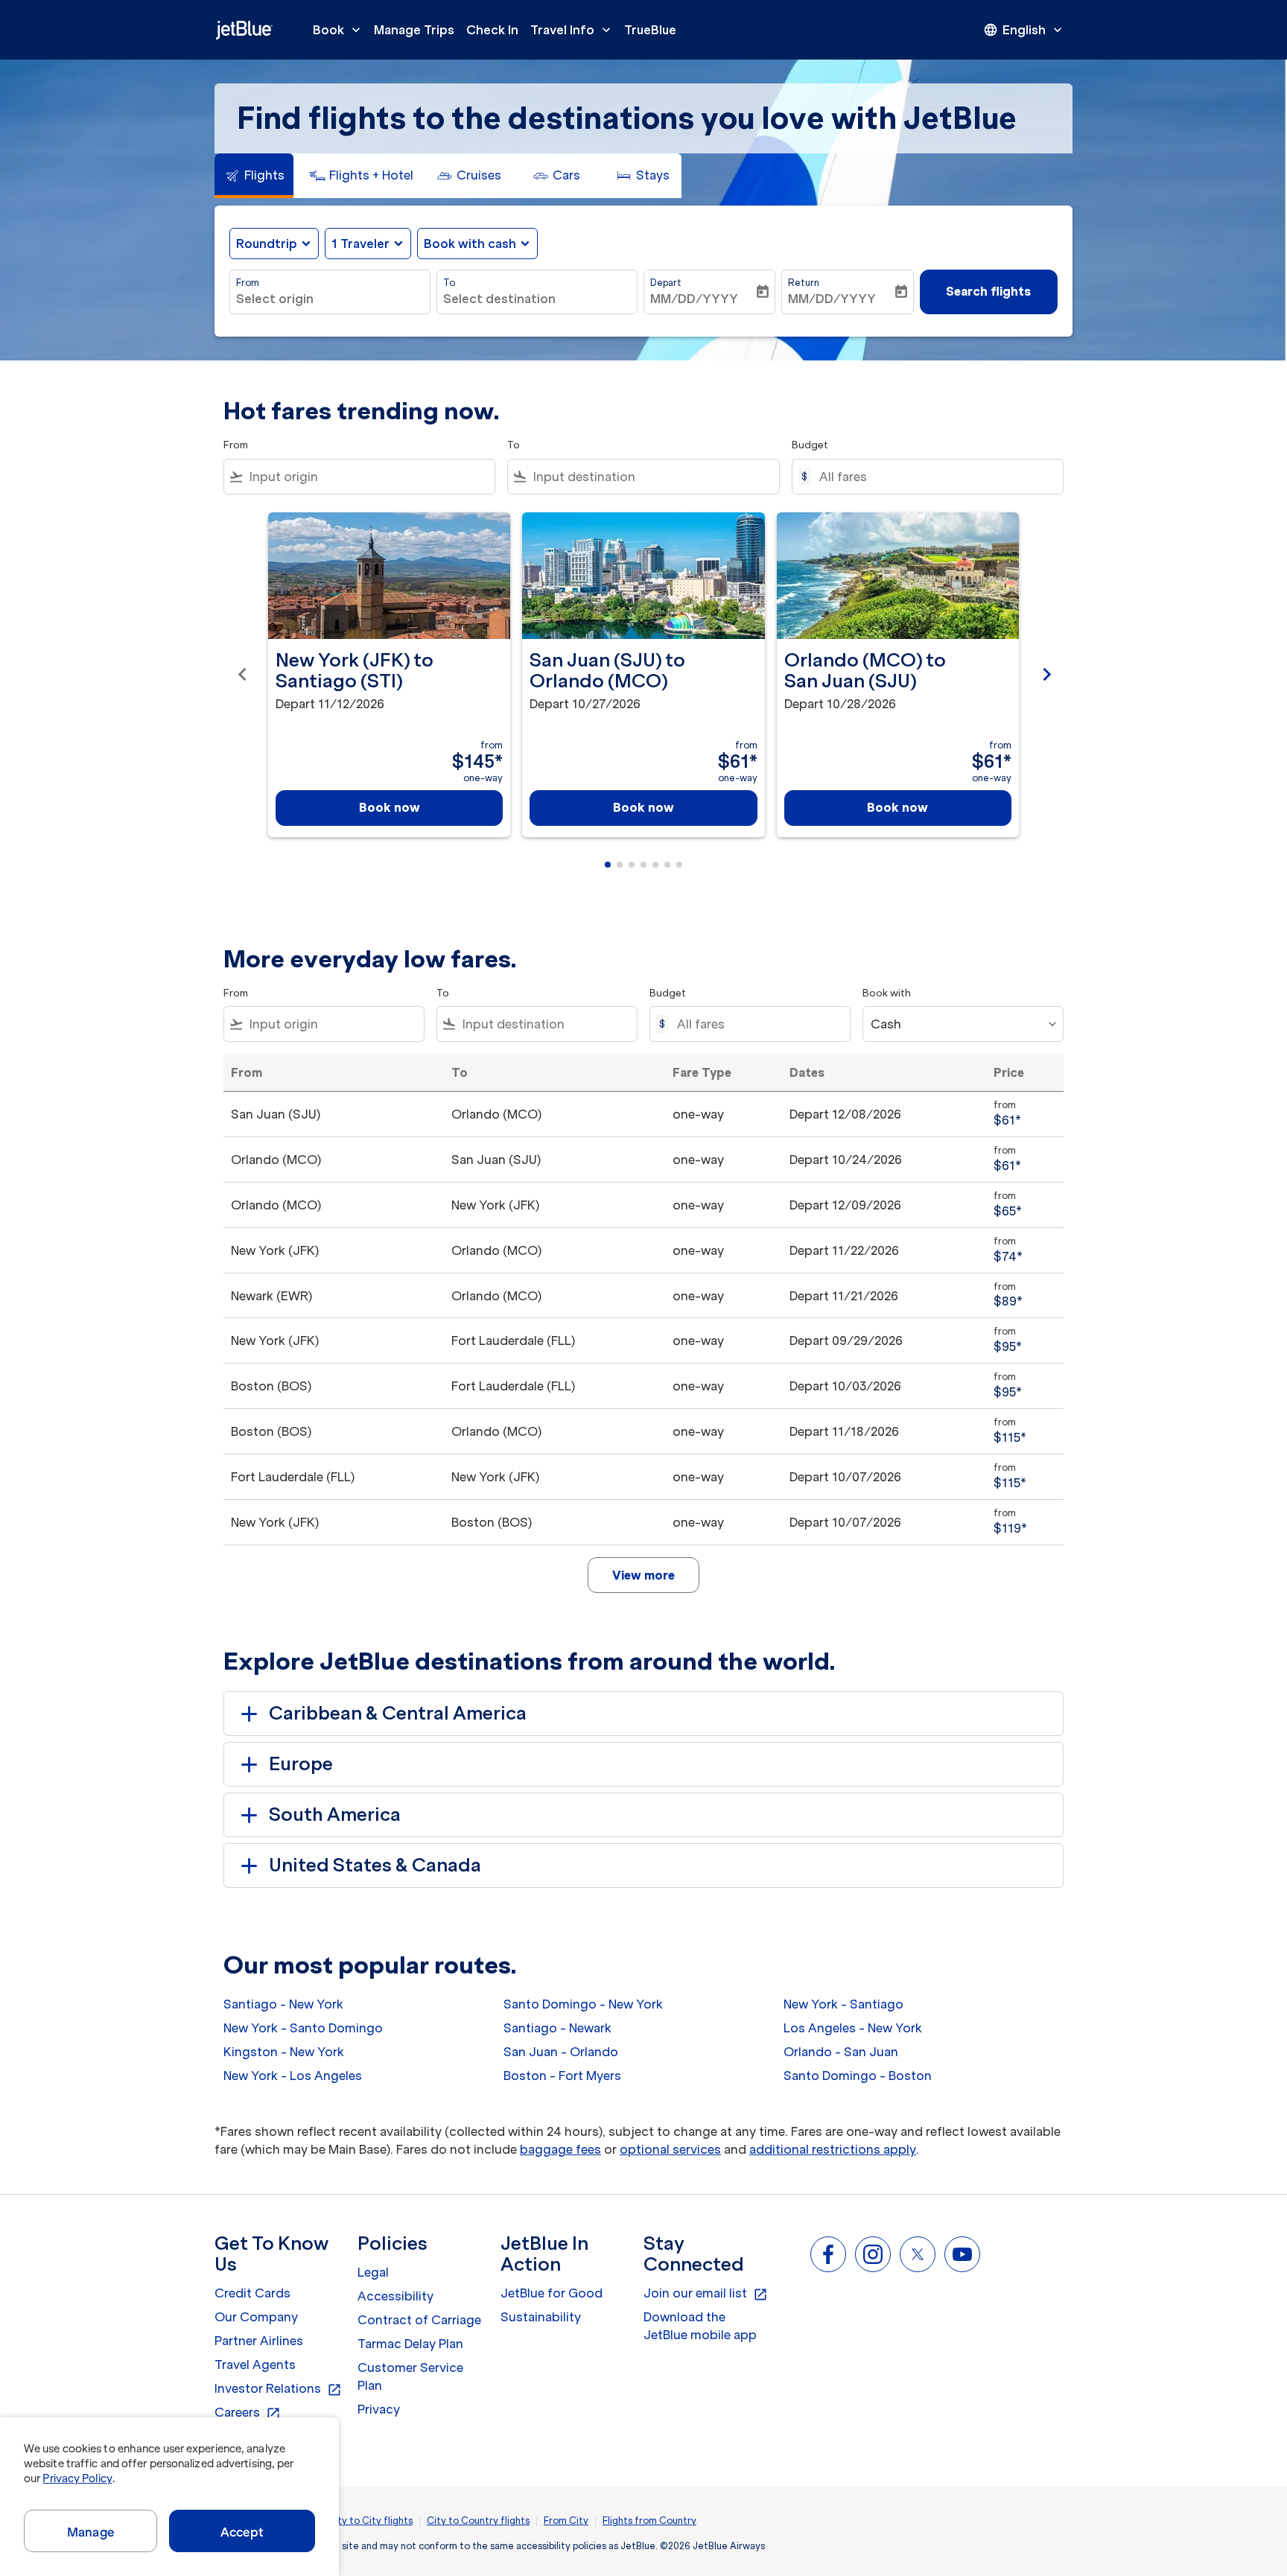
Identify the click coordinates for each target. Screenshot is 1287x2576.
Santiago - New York (283, 2004)
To (449, 283)
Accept (242, 2532)
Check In (492, 30)
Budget (810, 445)
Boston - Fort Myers (562, 2076)
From (248, 283)
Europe (301, 1764)
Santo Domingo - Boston (858, 2076)
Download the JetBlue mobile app (700, 2326)
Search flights (988, 291)
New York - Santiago (843, 2004)
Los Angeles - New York (853, 2028)
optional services (670, 2149)
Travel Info (572, 30)
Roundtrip (267, 244)
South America (335, 1815)
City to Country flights (478, 2521)
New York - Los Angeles (293, 2076)
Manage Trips (414, 30)
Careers (248, 2413)
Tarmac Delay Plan (410, 2344)
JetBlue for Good (552, 2293)
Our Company (256, 2317)
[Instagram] (873, 2254)
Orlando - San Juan (841, 2052)
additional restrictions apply (833, 2149)
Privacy (379, 2409)
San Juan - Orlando (561, 2052)
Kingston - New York (284, 2052)
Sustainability (541, 2317)
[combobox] (330, 299)
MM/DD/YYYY (694, 299)
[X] (918, 2254)
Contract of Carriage (419, 2320)
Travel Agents (255, 2364)
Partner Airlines (259, 2341)
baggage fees (560, 2149)
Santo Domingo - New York (583, 2004)
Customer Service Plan (410, 2376)
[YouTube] (962, 2254)
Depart (666, 283)
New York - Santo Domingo (303, 2028)
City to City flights (370, 2521)
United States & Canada (375, 1865)
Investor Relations (278, 2389)
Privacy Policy (77, 2478)
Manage (90, 2532)
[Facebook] (828, 2254)
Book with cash (470, 244)
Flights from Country (649, 2521)
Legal (373, 2272)
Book (338, 30)
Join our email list (706, 2294)
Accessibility (395, 2296)
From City (566, 2521)
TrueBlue (650, 30)
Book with (887, 993)
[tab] (254, 176)
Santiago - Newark (557, 2028)
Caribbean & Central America (398, 1713)
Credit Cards (252, 2293)
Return (804, 283)
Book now (390, 807)
